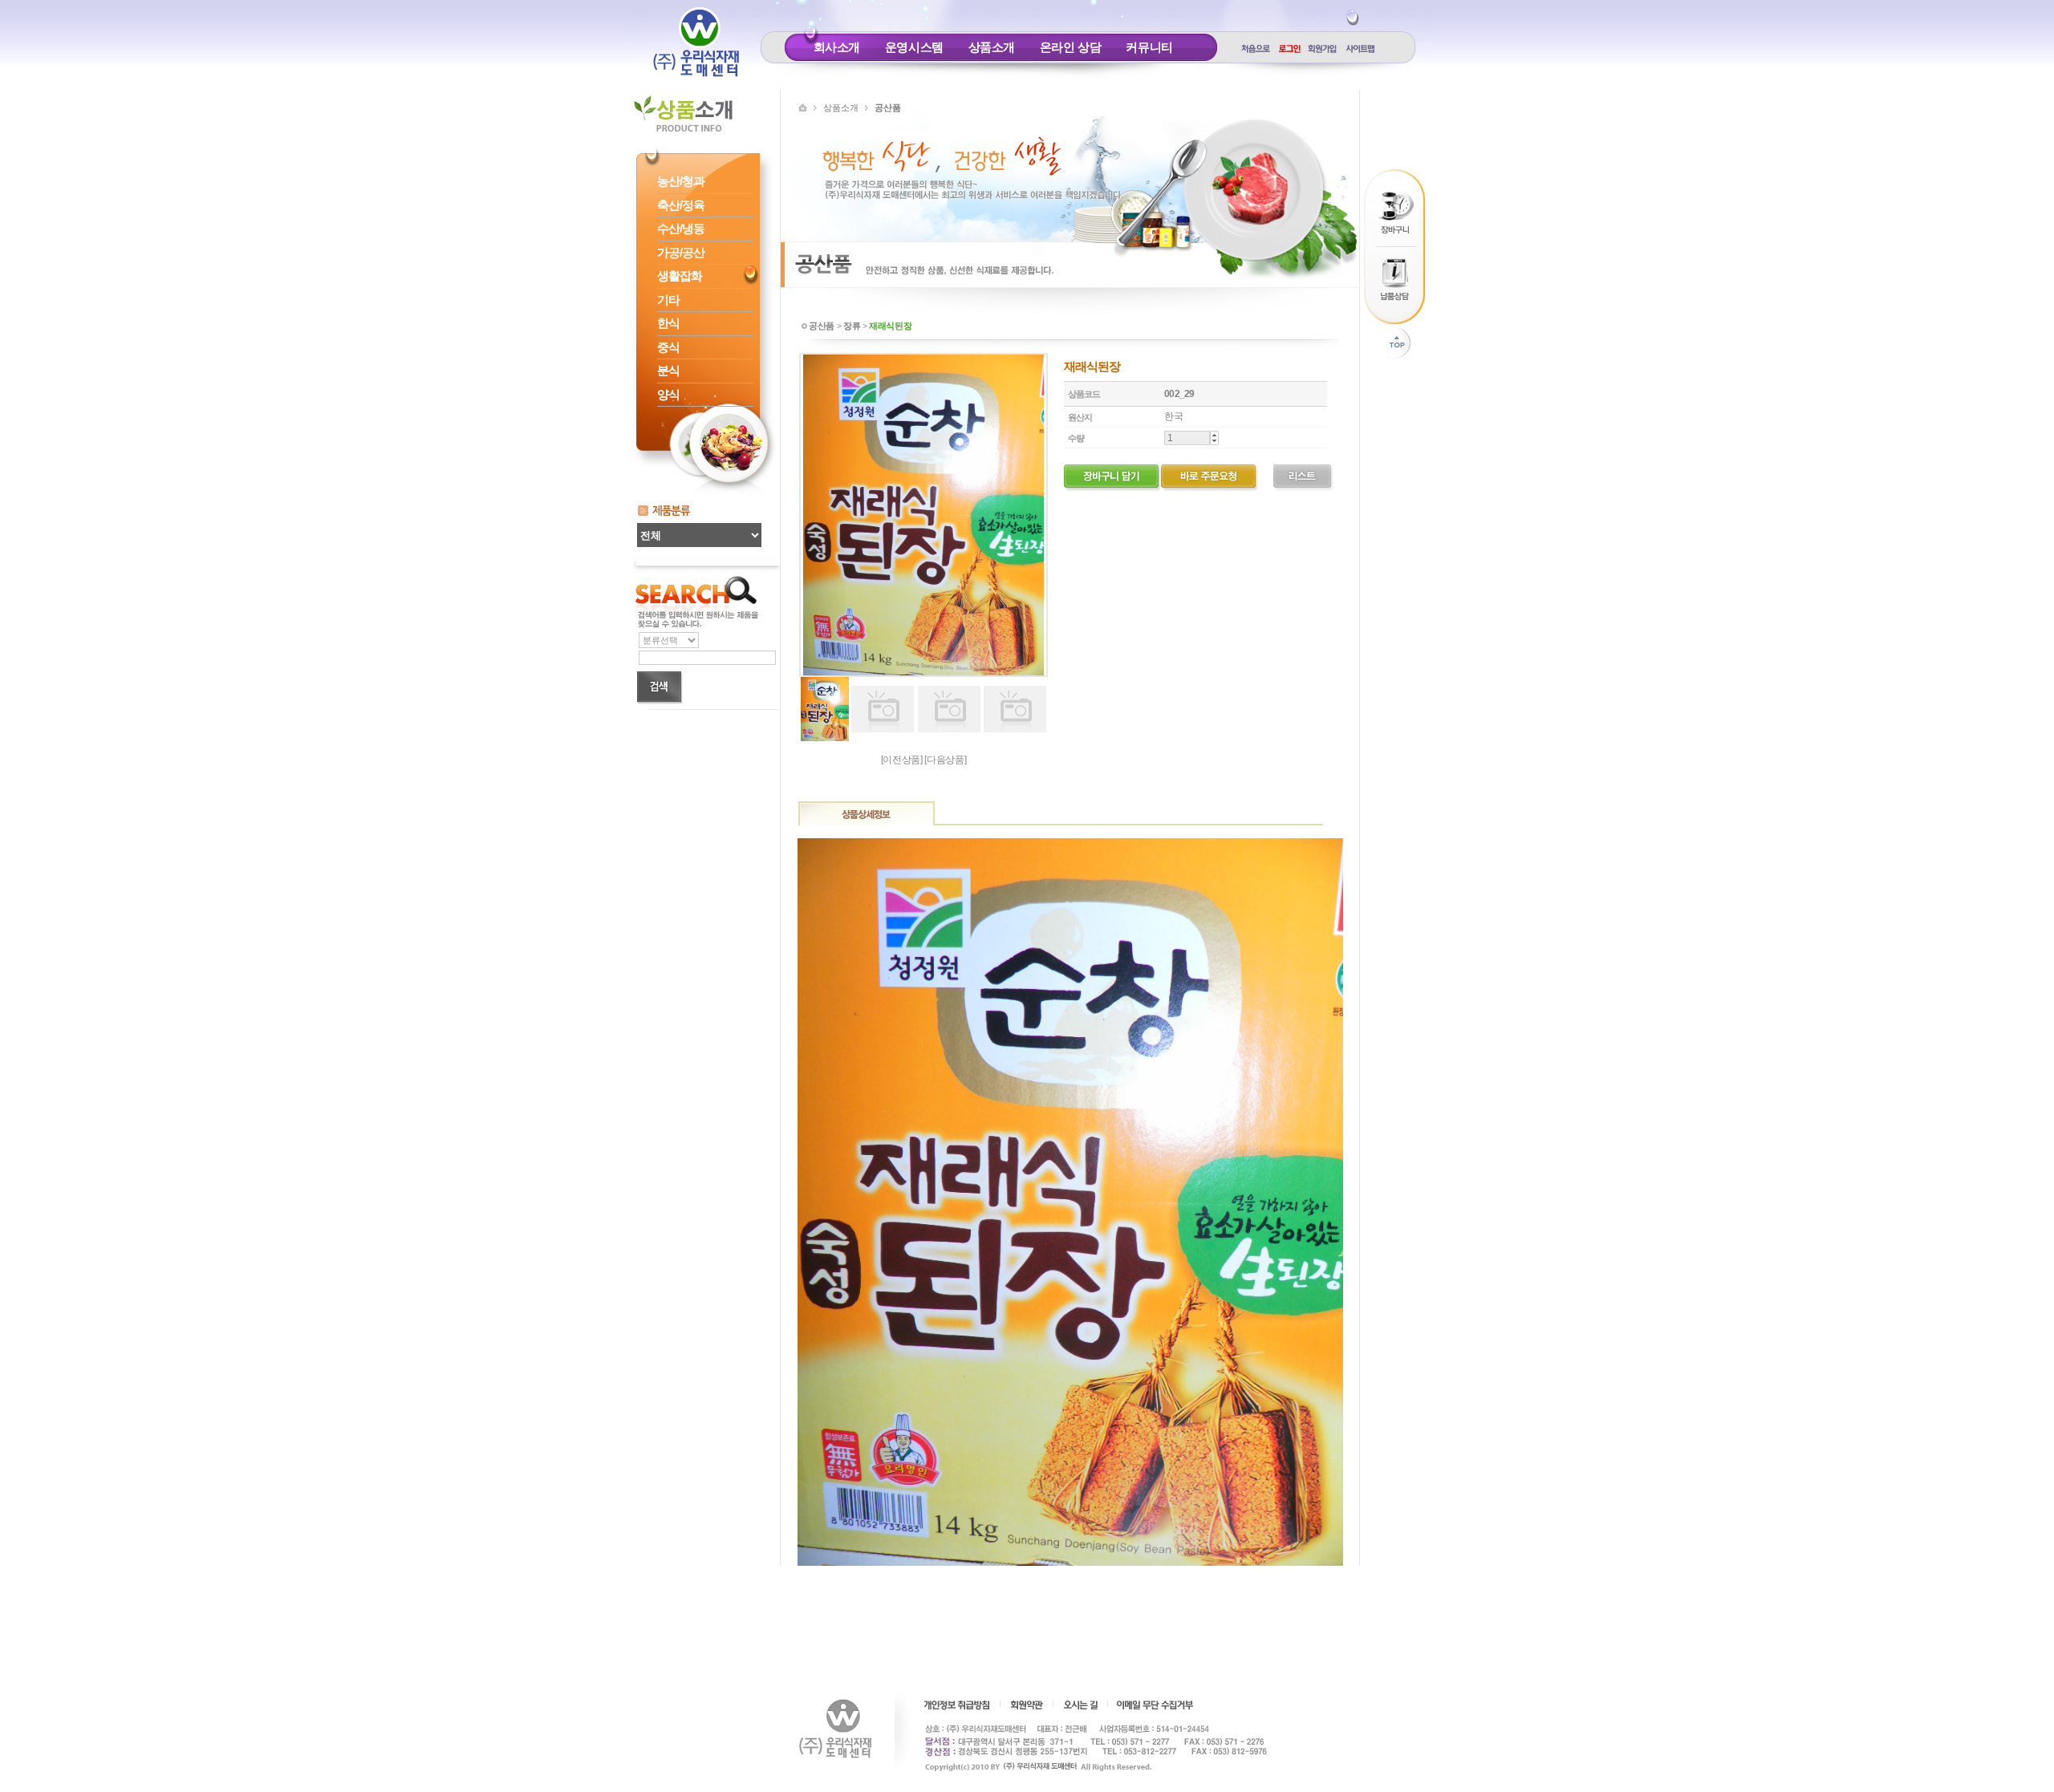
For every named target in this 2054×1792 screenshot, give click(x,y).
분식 (668, 370)
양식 (668, 394)
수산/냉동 (681, 228)
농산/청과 (681, 181)
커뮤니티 (1149, 47)
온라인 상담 (1071, 47)
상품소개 (992, 47)
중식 (668, 347)
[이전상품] (902, 760)
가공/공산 (681, 252)
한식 (668, 323)
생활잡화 (680, 276)
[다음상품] (945, 760)
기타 (668, 300)
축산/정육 (681, 205)
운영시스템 (914, 47)
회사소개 (837, 47)
